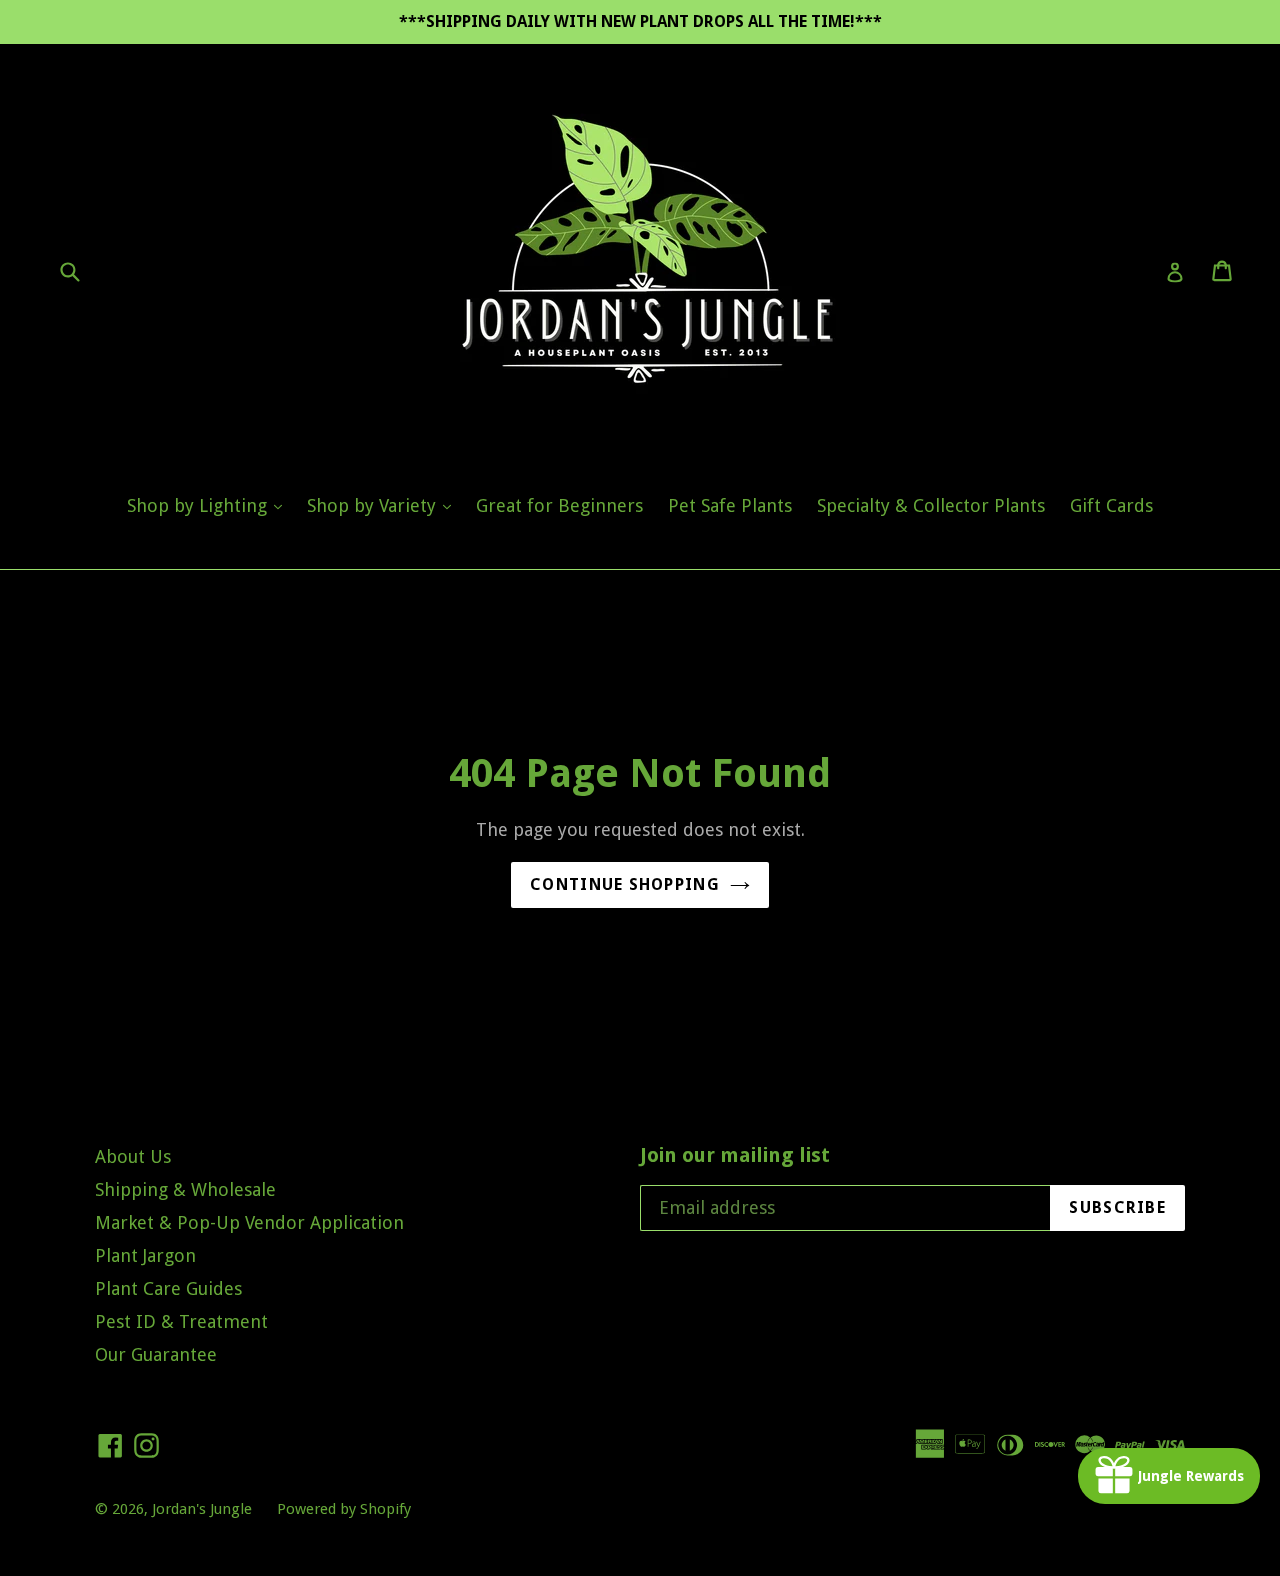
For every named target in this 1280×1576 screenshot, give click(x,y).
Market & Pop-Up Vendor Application (249, 1222)
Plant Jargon (145, 1255)
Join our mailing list (735, 1155)
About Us (133, 1156)
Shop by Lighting (209, 505)
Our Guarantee (156, 1354)
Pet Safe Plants (730, 505)
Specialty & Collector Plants (931, 505)
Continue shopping (625, 884)
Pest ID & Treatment (181, 1321)
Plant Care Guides (168, 1288)
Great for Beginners (559, 505)
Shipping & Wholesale (185, 1189)
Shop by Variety (384, 505)
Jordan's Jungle (202, 1509)
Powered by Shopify (344, 1509)
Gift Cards (1111, 505)
